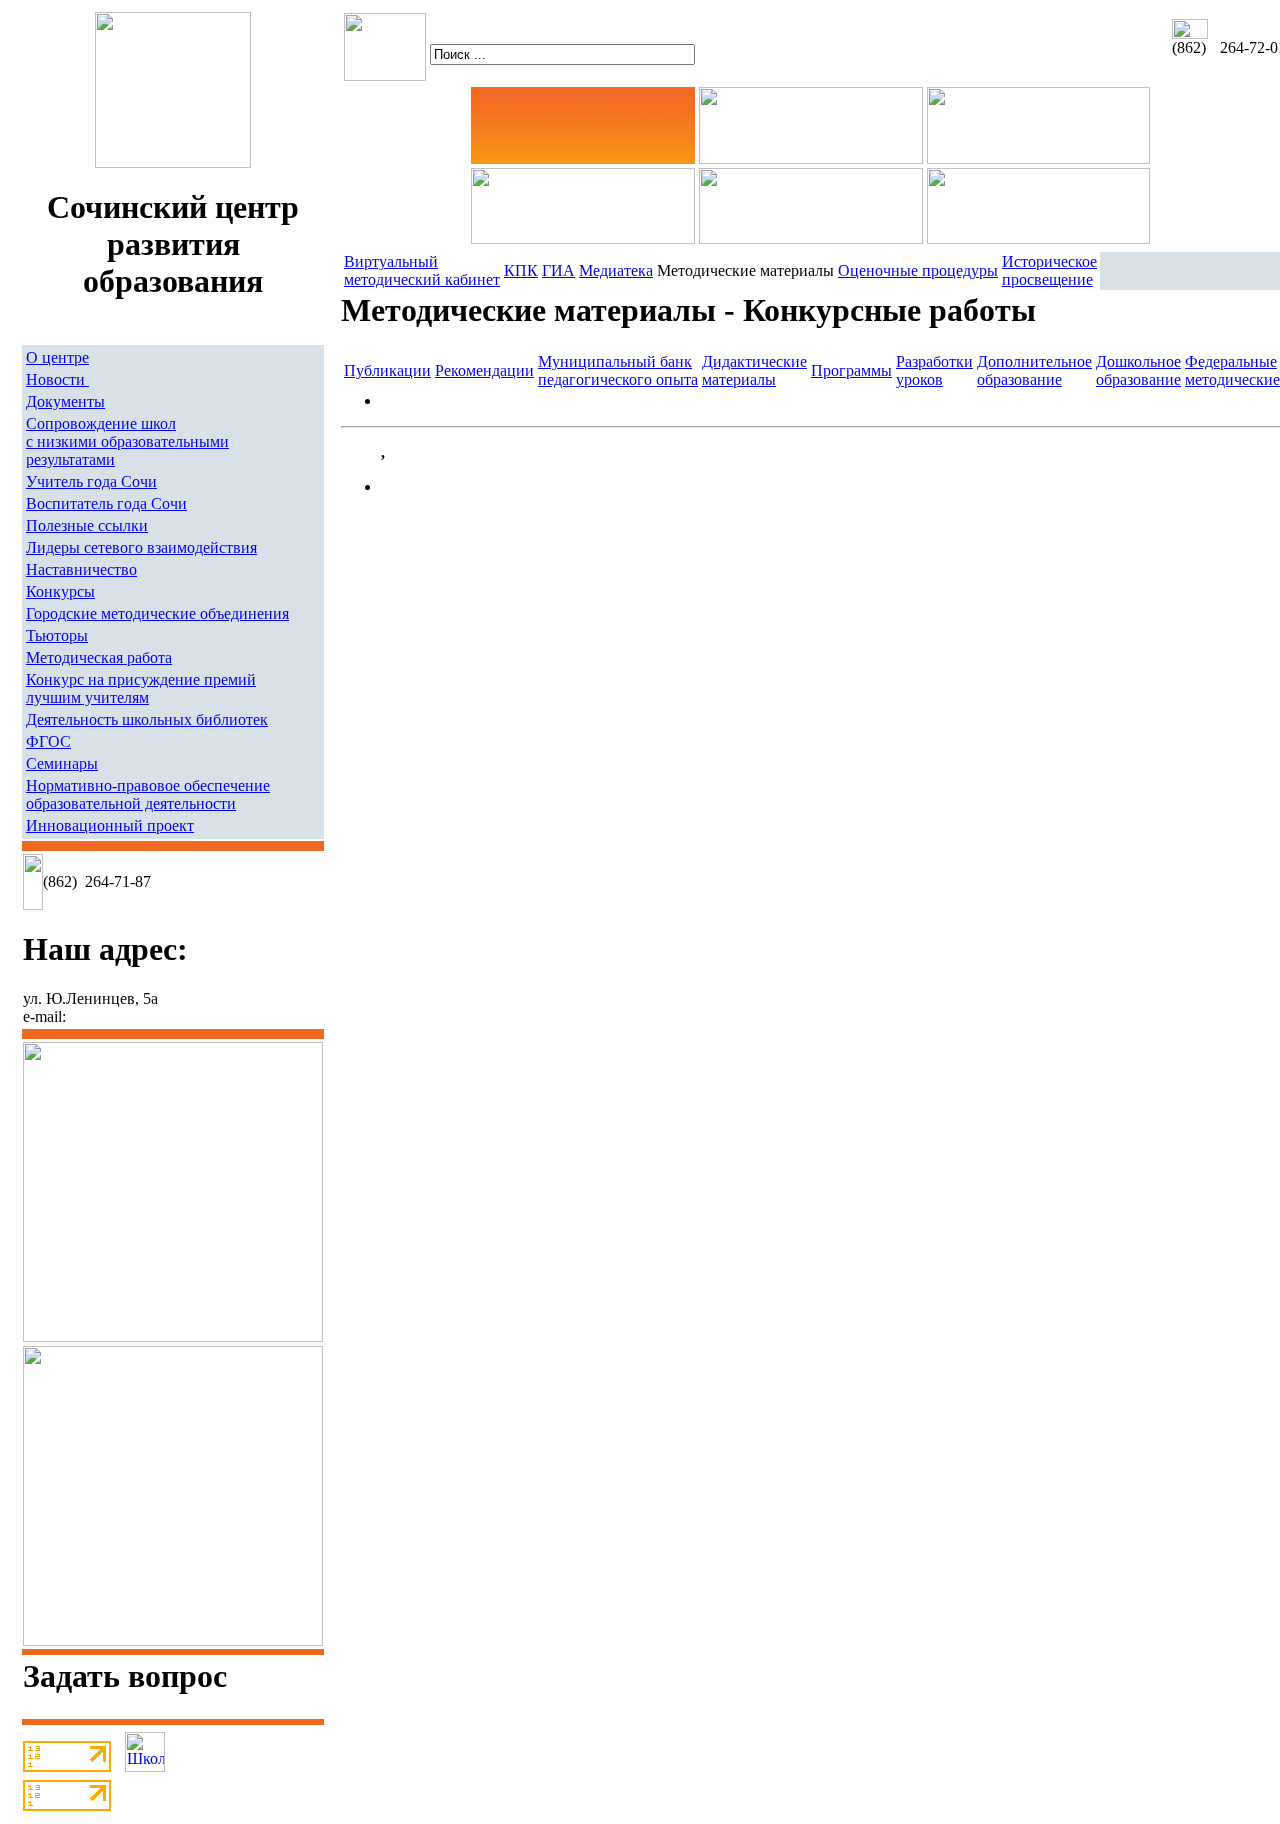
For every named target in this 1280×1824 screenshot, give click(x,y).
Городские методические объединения (157, 613)
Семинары (62, 763)
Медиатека (616, 270)
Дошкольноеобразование (1138, 370)
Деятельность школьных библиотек (147, 719)
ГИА (558, 270)
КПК (521, 270)
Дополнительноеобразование (1034, 370)
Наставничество (81, 569)
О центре (57, 357)
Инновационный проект (110, 825)
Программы (851, 370)
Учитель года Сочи (91, 481)
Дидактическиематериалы (754, 370)
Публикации (387, 370)
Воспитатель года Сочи (106, 503)
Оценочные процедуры (918, 270)
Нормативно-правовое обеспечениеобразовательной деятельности (148, 794)
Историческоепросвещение (1049, 270)
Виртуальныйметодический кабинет (422, 270)
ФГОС (48, 741)
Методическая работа (99, 657)
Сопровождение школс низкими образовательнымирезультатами (127, 441)
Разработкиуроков (934, 370)
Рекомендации (484, 370)
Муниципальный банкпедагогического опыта (618, 370)
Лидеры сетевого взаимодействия (141, 547)
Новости (57, 379)
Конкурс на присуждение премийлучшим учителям (141, 688)
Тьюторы (57, 635)
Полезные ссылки (87, 525)
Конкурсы (60, 591)
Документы (65, 401)
